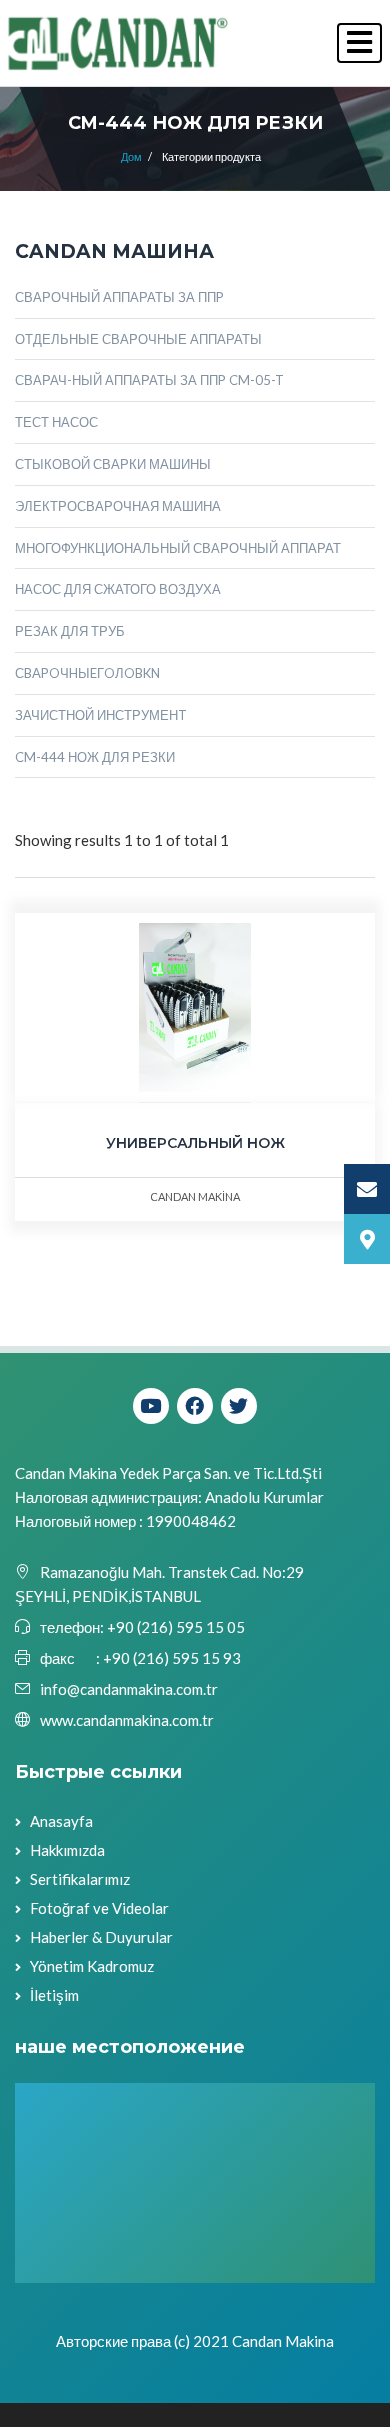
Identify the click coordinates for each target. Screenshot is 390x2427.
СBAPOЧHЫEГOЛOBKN (87, 673)
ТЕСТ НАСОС (56, 422)
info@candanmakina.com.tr (129, 1689)
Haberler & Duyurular (101, 1937)
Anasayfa (61, 1821)
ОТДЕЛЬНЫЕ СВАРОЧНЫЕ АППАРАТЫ (138, 339)
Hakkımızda (67, 1850)
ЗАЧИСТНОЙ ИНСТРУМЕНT (101, 715)
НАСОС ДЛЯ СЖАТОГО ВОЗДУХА (118, 589)
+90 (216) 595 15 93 (172, 1658)
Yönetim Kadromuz (92, 1966)
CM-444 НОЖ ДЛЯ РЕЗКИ (95, 757)
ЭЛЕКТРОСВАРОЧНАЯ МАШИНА (118, 506)
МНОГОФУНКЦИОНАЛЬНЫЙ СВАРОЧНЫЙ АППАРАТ (178, 548)
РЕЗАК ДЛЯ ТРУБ (70, 631)
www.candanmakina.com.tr (127, 1720)
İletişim (54, 1995)
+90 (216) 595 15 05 (174, 1627)
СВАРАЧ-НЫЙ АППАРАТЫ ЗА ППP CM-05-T (149, 380)
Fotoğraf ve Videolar (99, 1908)
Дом (131, 156)
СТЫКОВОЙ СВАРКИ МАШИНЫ (113, 464)
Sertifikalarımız (80, 1879)
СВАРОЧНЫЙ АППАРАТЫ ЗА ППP (119, 297)
